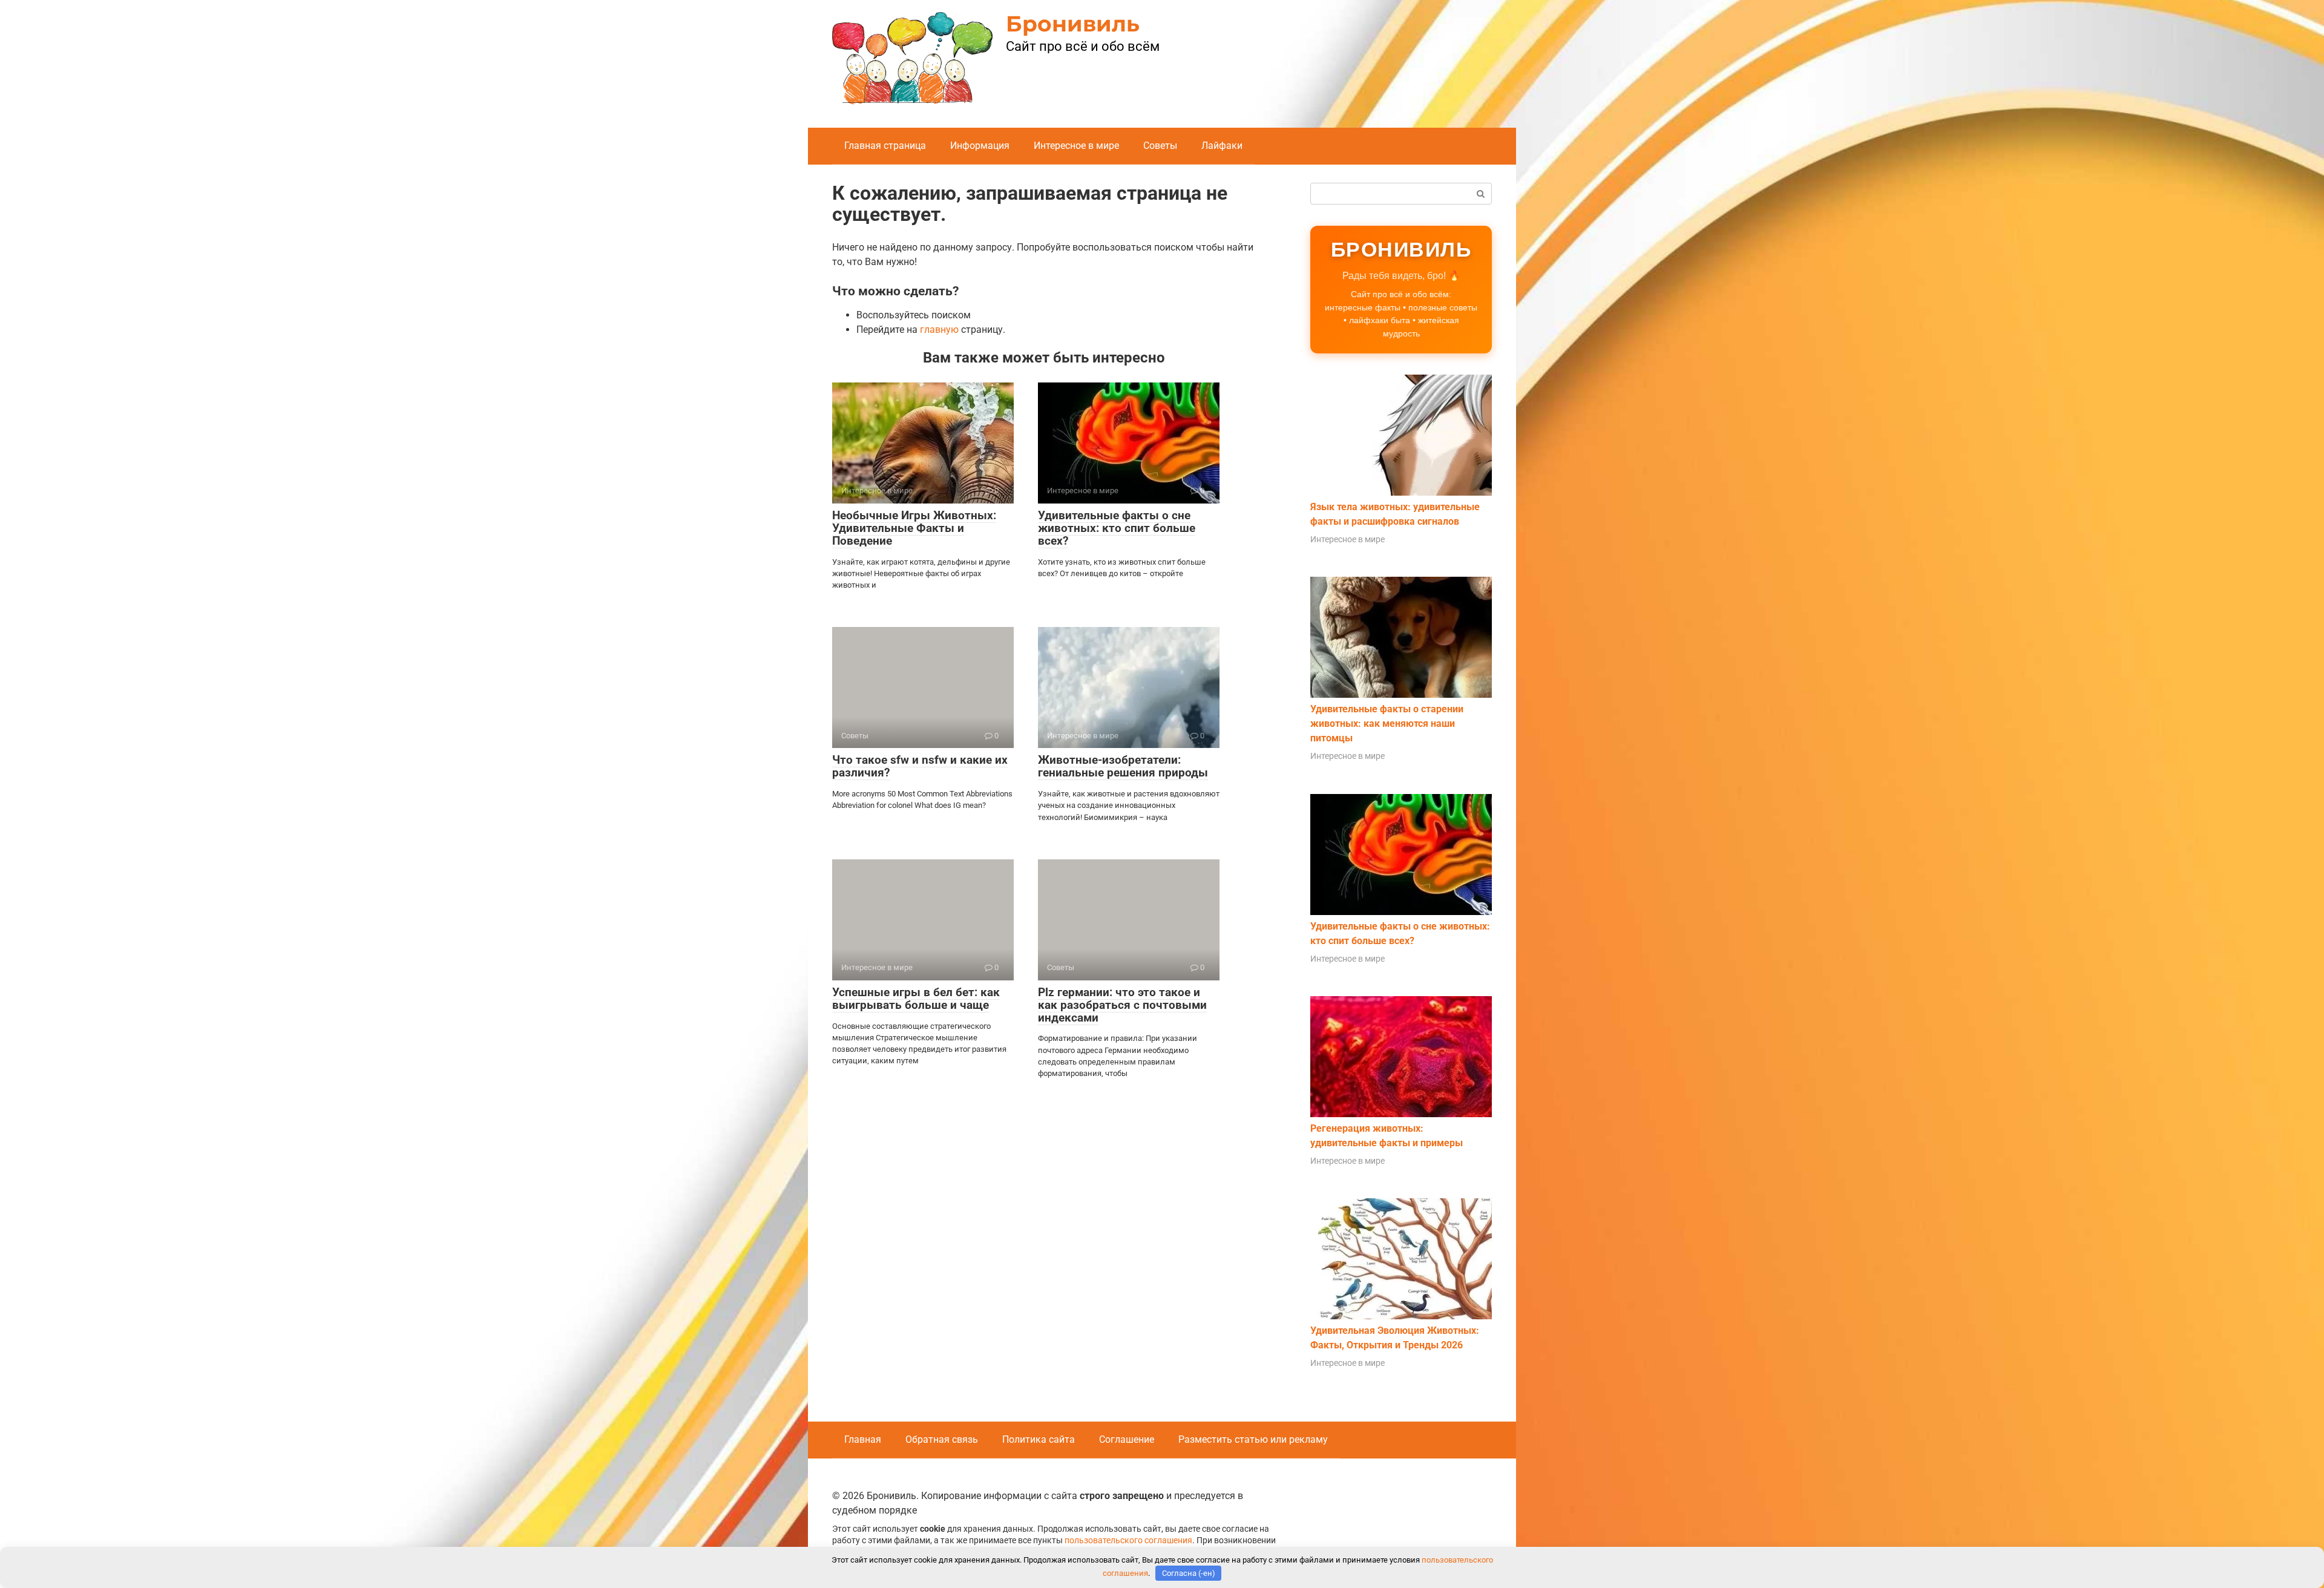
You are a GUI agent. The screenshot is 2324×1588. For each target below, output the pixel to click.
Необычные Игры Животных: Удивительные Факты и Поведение (914, 528)
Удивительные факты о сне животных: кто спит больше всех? (1117, 528)
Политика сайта (1039, 1439)
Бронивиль (1073, 24)
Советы (1160, 146)
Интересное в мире (1076, 146)
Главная (863, 1439)
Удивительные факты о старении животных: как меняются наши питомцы (1387, 723)
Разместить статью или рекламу (1253, 1439)
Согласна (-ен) (1189, 1573)
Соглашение (1127, 1439)
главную (939, 330)
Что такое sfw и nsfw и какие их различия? (920, 766)
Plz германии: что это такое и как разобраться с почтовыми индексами (1122, 1005)
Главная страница (885, 146)
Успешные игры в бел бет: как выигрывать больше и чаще (916, 999)
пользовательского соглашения (1128, 1540)
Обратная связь (942, 1439)
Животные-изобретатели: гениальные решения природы (1123, 766)
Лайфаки (1222, 146)
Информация (980, 146)
